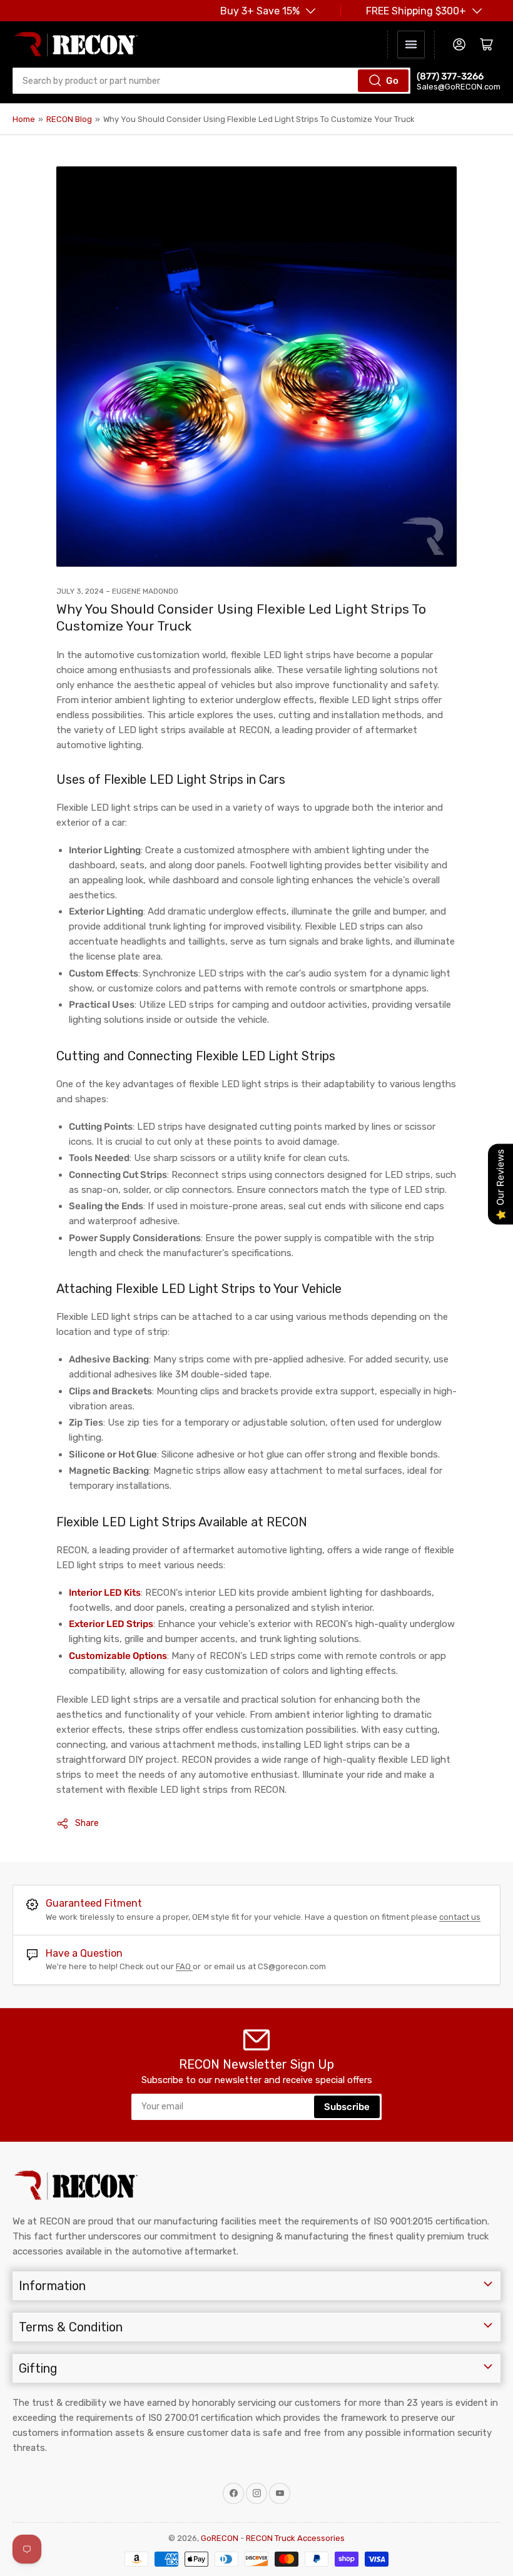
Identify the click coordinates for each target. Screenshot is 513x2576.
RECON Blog (69, 119)
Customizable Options (118, 1656)
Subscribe (347, 2107)
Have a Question (84, 1953)
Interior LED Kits (105, 1593)
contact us (460, 1917)
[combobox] (211, 81)
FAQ (184, 1966)
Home (24, 119)
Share (87, 1823)
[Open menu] (411, 44)
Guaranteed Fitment (94, 1903)
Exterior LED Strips (111, 1624)
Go (392, 81)
